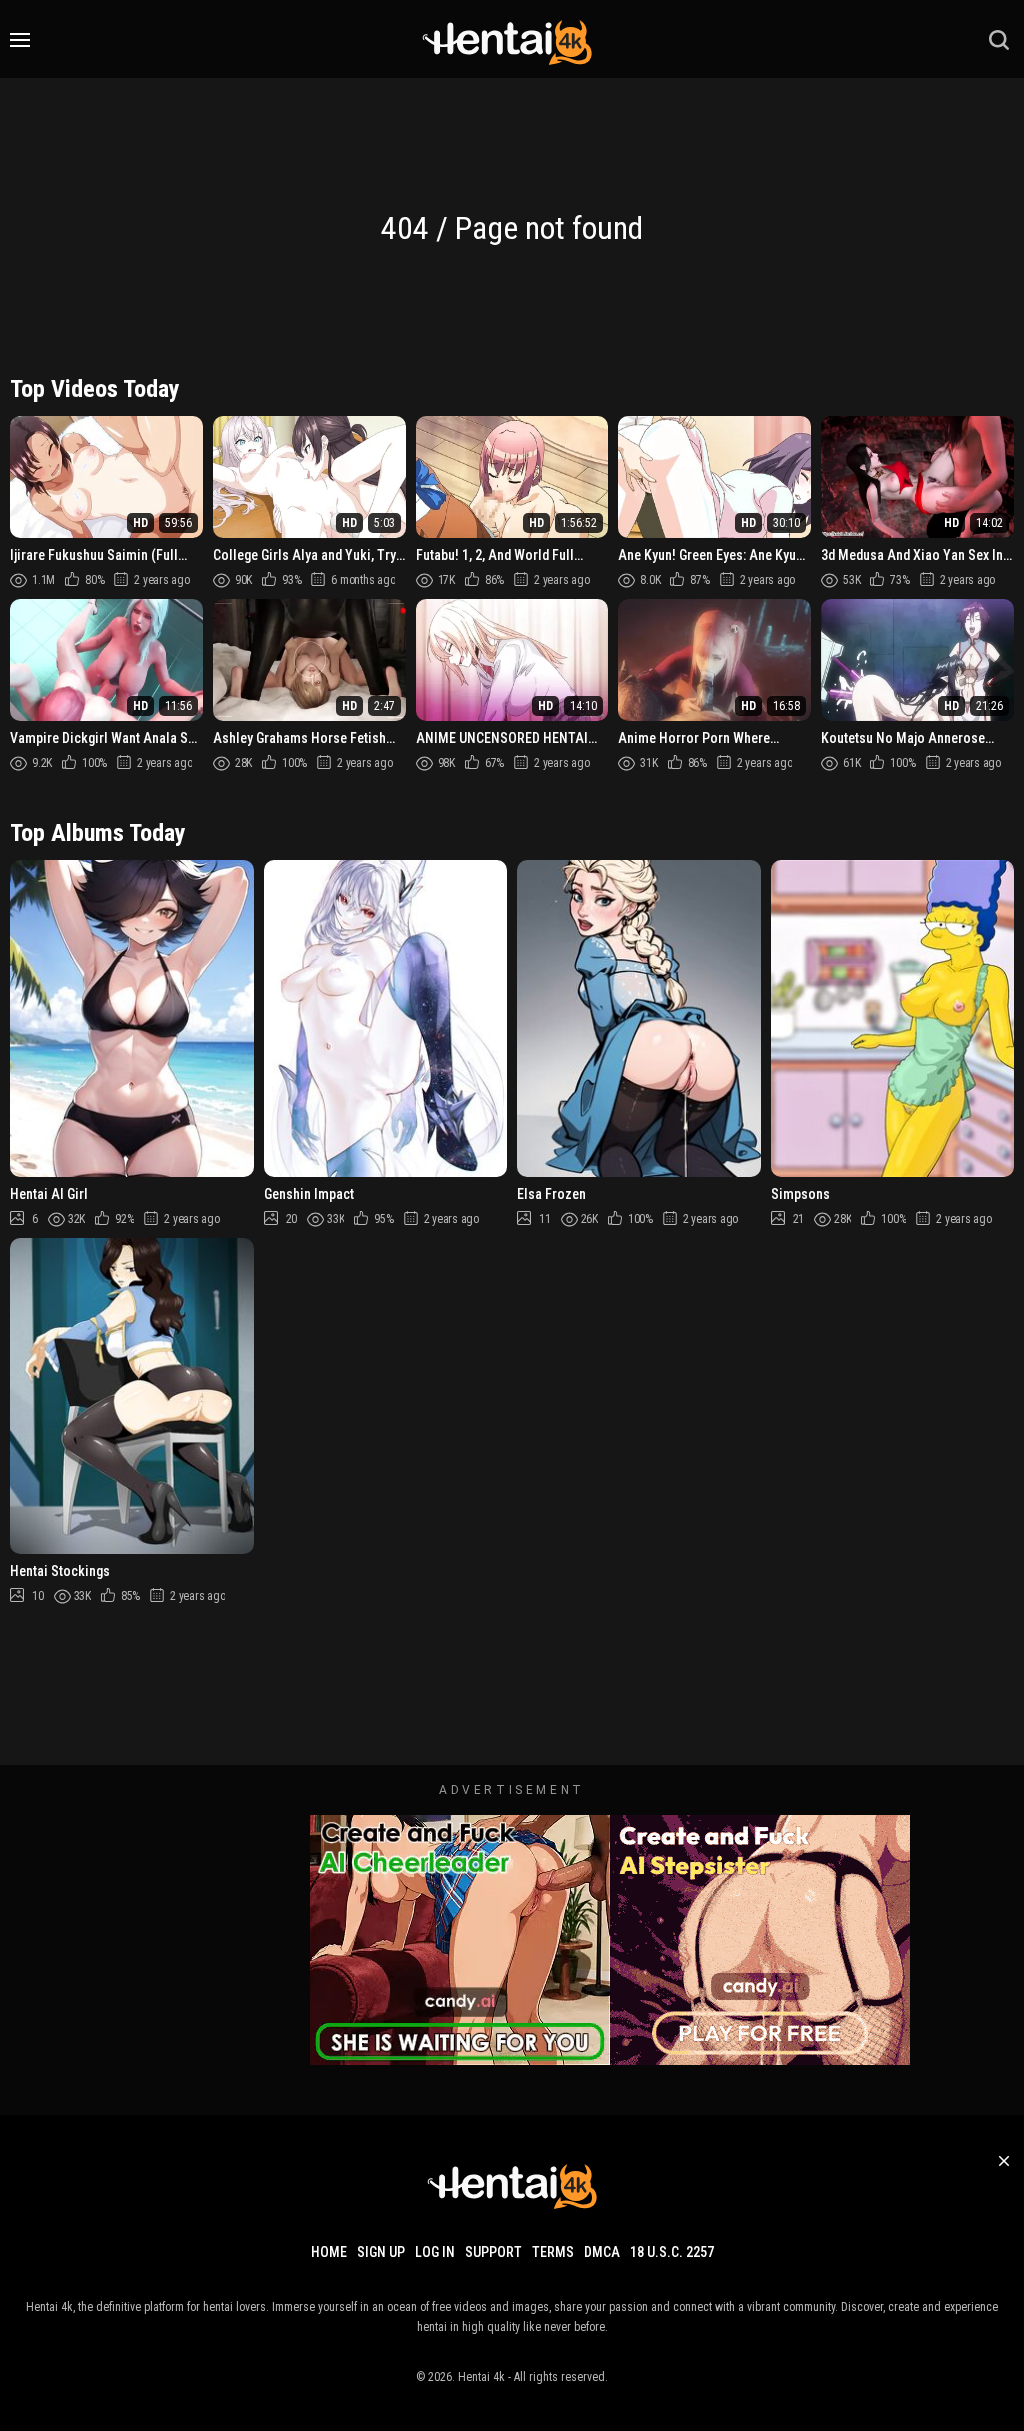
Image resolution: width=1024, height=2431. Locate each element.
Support (493, 2252)
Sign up (381, 2252)
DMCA (602, 2252)
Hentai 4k (481, 2377)
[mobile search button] (999, 40)
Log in (435, 2252)
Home (329, 2252)
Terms (553, 2252)
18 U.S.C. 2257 (672, 2252)
